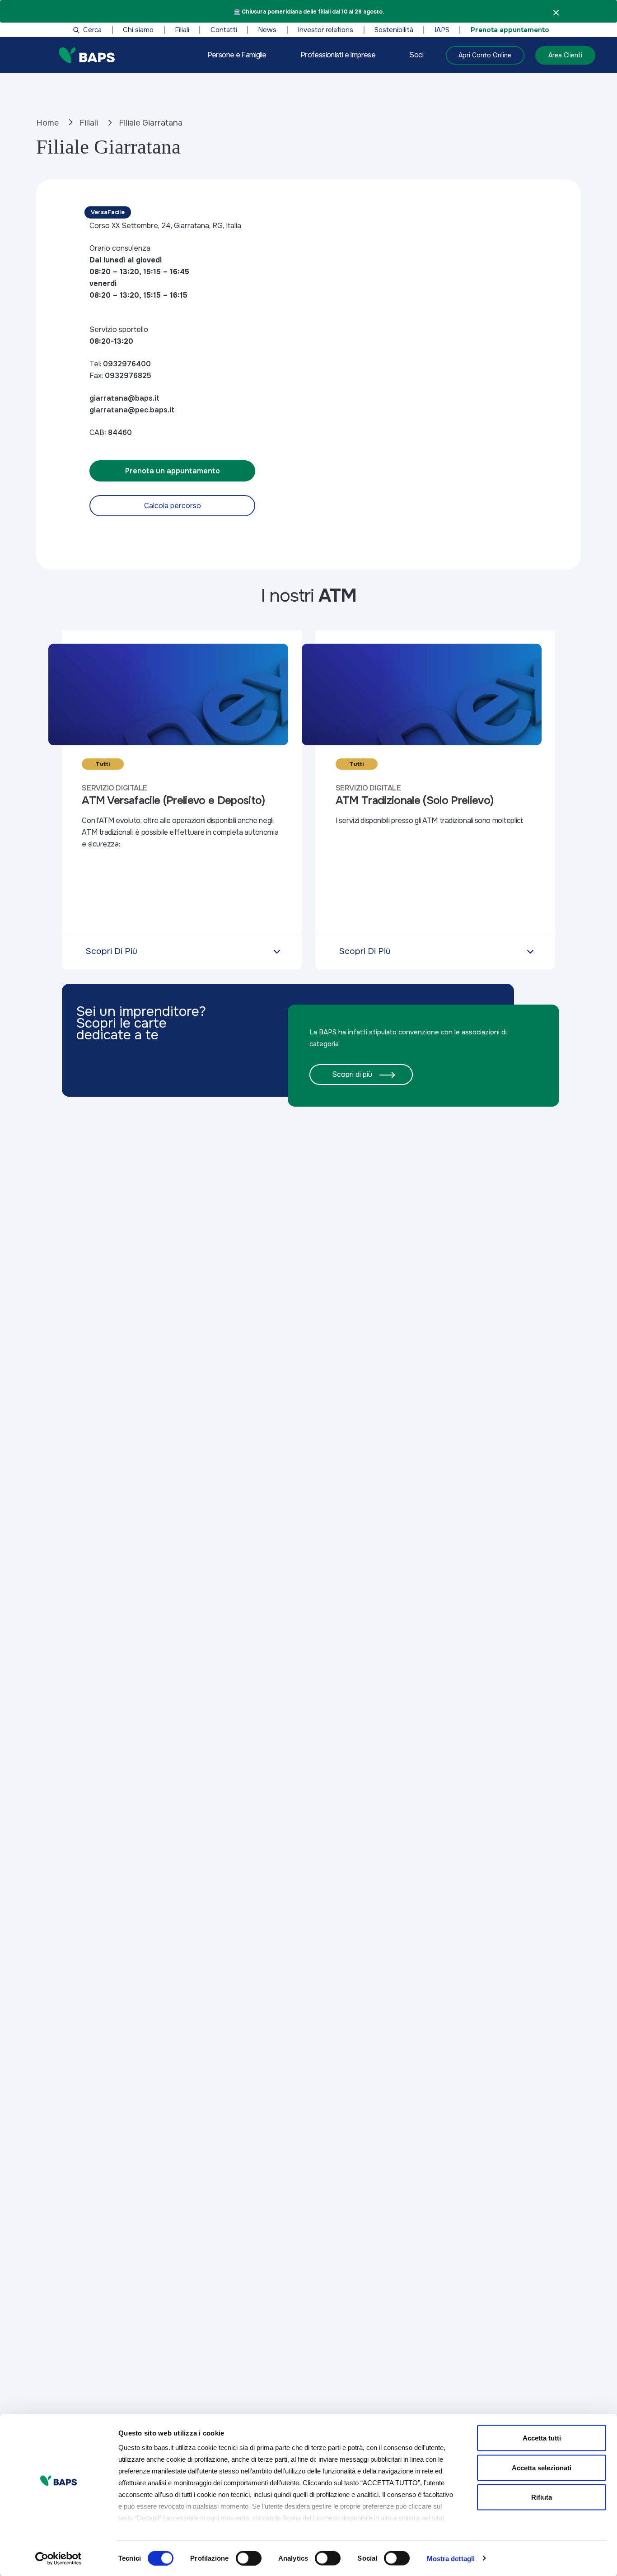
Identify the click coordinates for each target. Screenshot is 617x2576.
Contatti (224, 30)
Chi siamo (138, 30)
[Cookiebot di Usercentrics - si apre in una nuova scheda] (58, 2558)
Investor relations (325, 30)
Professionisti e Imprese (338, 55)
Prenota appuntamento (510, 30)
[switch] (249, 2558)
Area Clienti (565, 55)
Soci (416, 55)
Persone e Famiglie (237, 55)
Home (47, 123)
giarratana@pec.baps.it (132, 410)
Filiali (182, 30)
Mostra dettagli (451, 2558)
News (267, 30)
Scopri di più (352, 1074)
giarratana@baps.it (124, 398)
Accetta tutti (542, 2438)
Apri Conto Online (485, 55)
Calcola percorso (173, 506)
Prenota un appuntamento (173, 471)
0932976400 (127, 364)
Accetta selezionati (542, 2467)
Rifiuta (542, 2497)
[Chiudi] (556, 12)
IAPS (442, 30)
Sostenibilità (394, 30)
